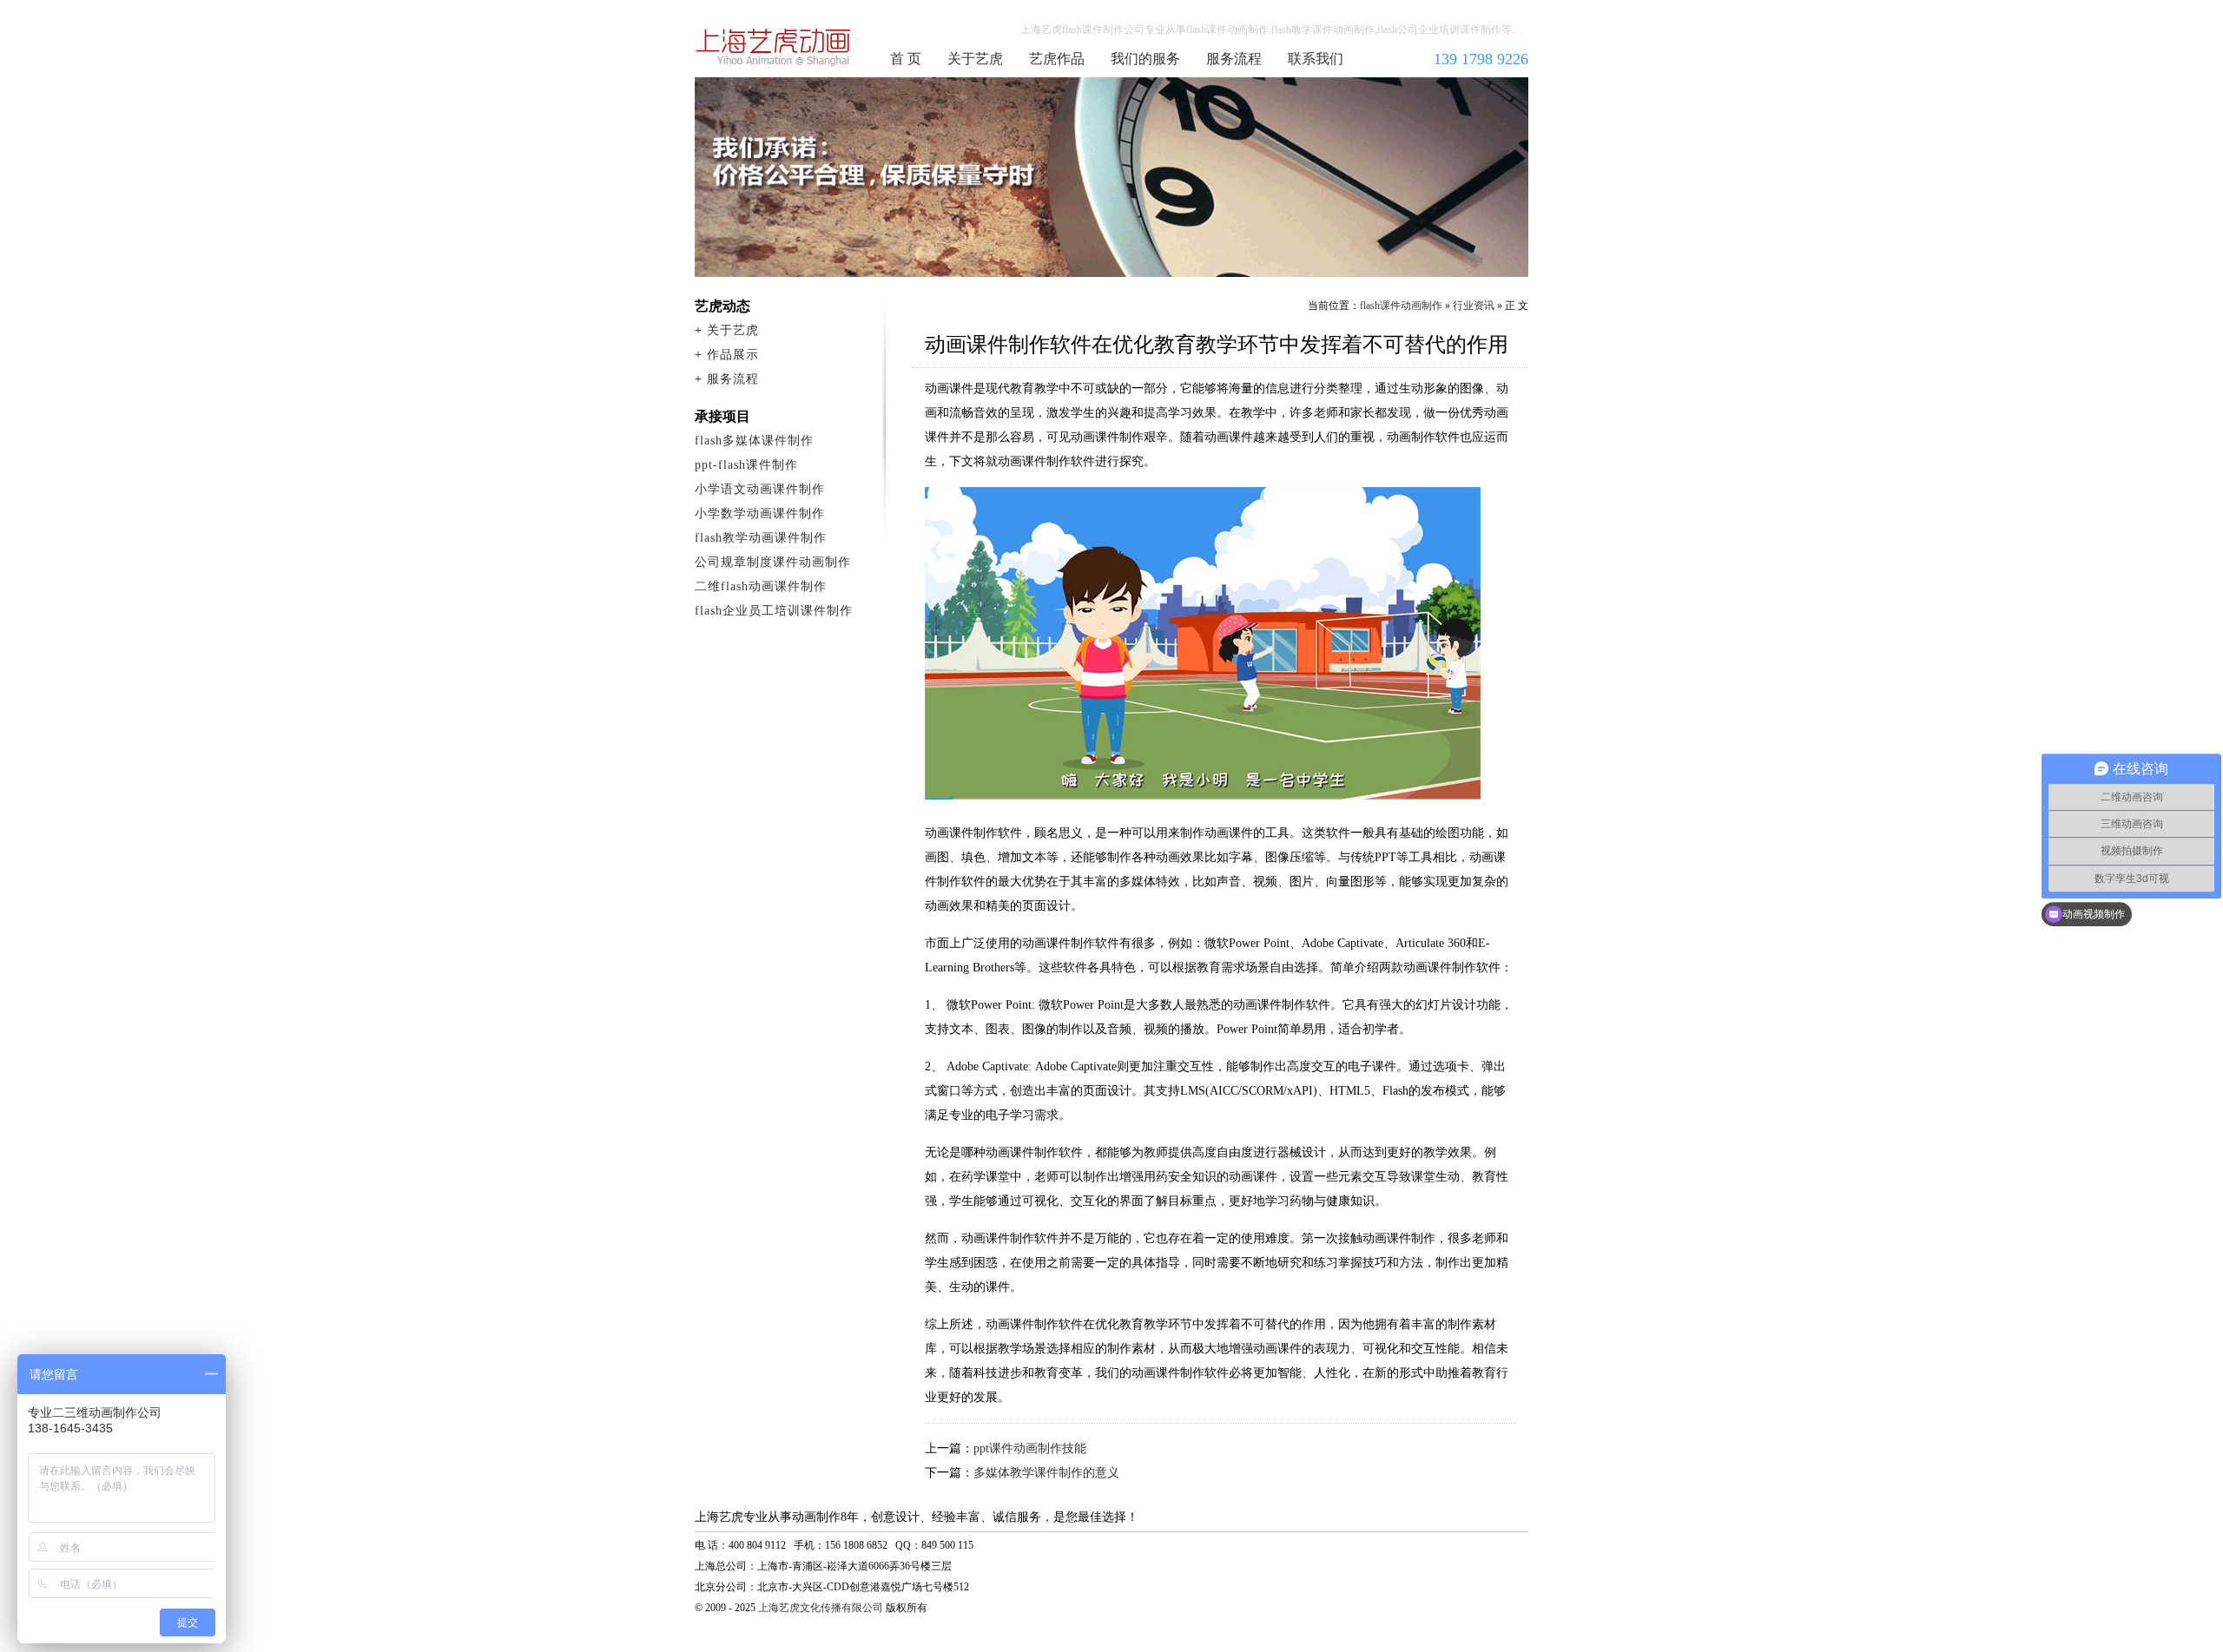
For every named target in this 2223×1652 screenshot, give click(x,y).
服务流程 (1234, 59)
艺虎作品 (1057, 59)
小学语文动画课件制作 (760, 489)
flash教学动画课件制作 (761, 538)
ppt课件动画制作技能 (1030, 1448)
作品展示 (733, 355)
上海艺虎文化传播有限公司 (821, 1608)
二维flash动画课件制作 (761, 586)
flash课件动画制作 (774, 47)
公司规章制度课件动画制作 (773, 562)
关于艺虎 (975, 59)
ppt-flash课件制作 (746, 465)
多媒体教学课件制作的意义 (1046, 1473)
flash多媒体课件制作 (754, 441)
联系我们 (1316, 59)
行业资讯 (1474, 306)
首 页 (906, 59)
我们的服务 (1145, 59)
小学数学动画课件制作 (760, 513)
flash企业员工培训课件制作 (774, 611)
